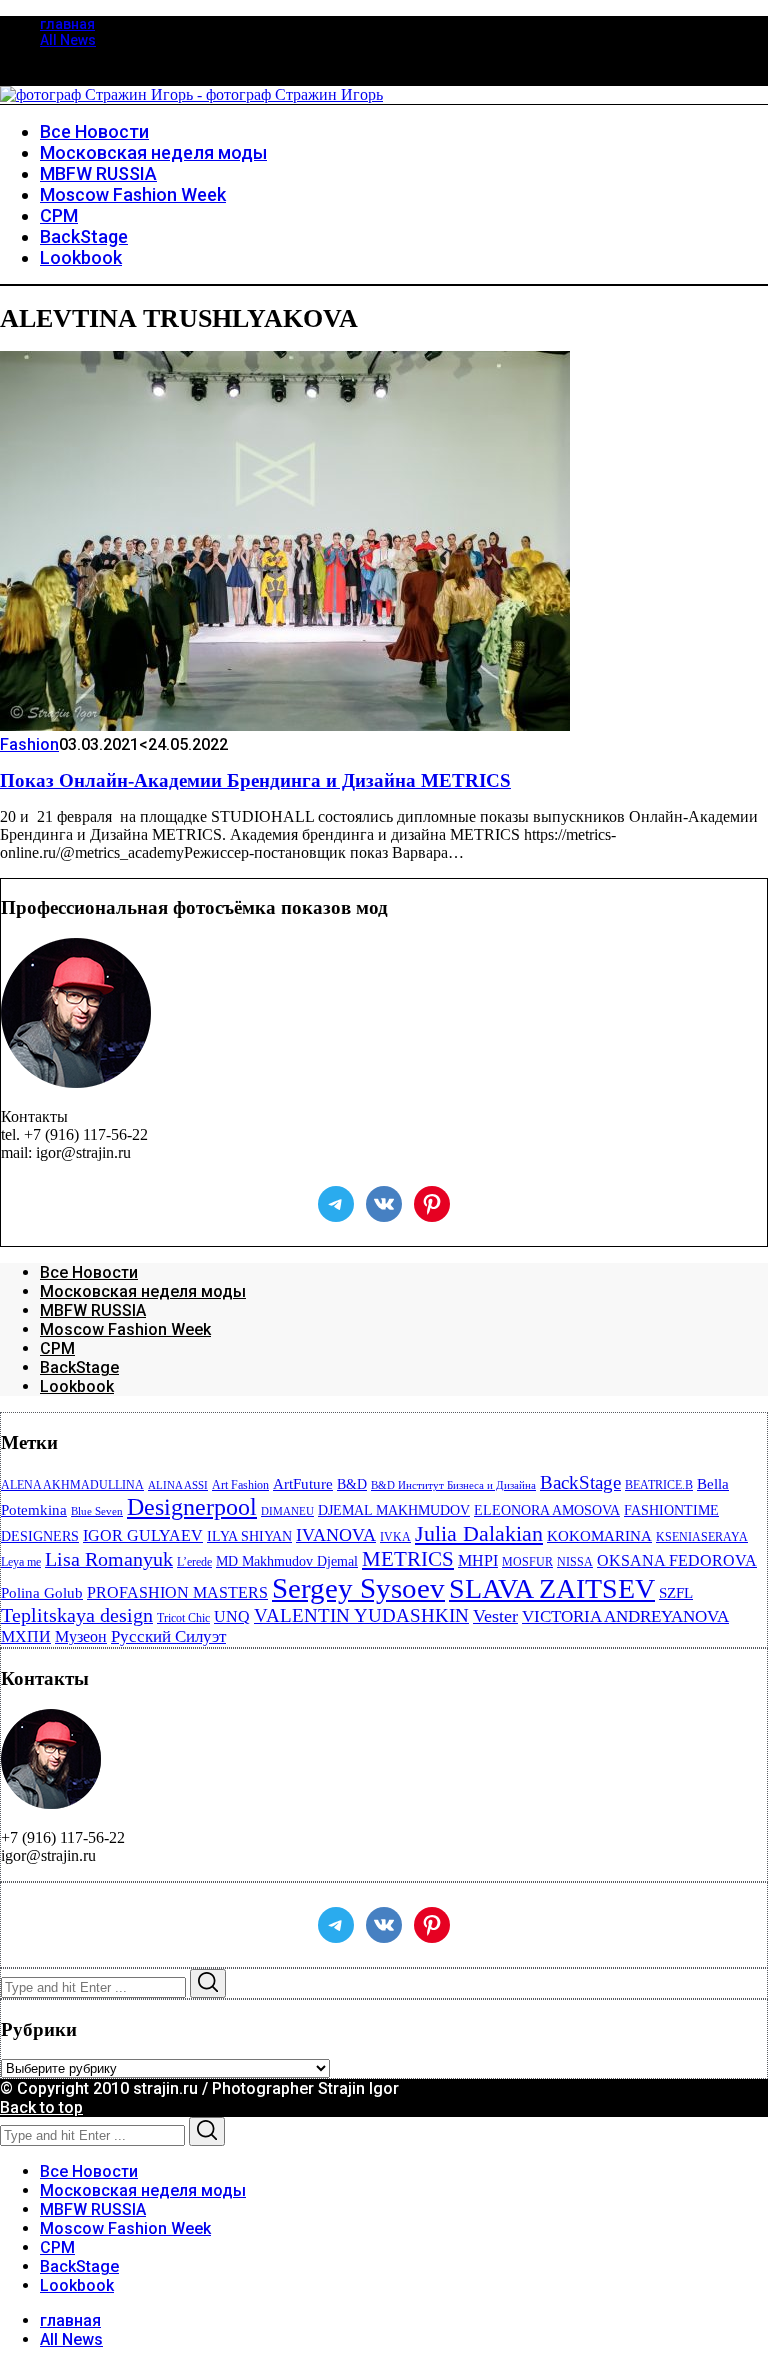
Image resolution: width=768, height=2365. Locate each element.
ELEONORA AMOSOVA (547, 1510)
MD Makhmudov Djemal (287, 1561)
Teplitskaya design (77, 1615)
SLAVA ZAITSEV (552, 1588)
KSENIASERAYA (702, 1537)
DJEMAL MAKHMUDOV (394, 1510)
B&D (352, 1484)
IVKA (395, 1537)
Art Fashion (240, 1485)
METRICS (408, 1559)
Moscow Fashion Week (125, 1329)
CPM (57, 1348)
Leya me (21, 1562)
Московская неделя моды (143, 1291)
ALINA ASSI (178, 1485)
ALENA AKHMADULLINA (72, 1485)
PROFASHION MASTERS (177, 1592)
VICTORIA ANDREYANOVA (625, 1616)
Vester (495, 1616)
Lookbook (77, 1386)
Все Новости (89, 1272)
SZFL (676, 1593)
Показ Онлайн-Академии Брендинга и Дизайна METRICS (255, 780)
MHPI (478, 1560)
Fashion (29, 744)
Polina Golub (42, 1593)
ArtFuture (303, 1484)
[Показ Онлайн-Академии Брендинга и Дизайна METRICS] (285, 725)
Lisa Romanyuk (109, 1559)
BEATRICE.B (659, 1485)
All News (68, 40)
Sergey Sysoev (358, 1588)
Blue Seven (97, 1511)
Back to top (41, 2107)
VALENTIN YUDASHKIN (361, 1615)
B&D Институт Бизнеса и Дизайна (453, 1485)
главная (67, 24)
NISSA (575, 1562)
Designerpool (192, 1507)
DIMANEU (287, 1511)
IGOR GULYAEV (143, 1535)
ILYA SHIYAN (249, 1536)
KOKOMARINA (599, 1536)
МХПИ (26, 1636)
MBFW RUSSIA (93, 1310)
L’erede (194, 1562)
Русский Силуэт (168, 1636)
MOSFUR (527, 1562)
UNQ (232, 1616)
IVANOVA (336, 1535)
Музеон (81, 1636)
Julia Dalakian (479, 1533)
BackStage (79, 1367)
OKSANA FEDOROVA (677, 1560)
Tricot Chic (183, 1618)
